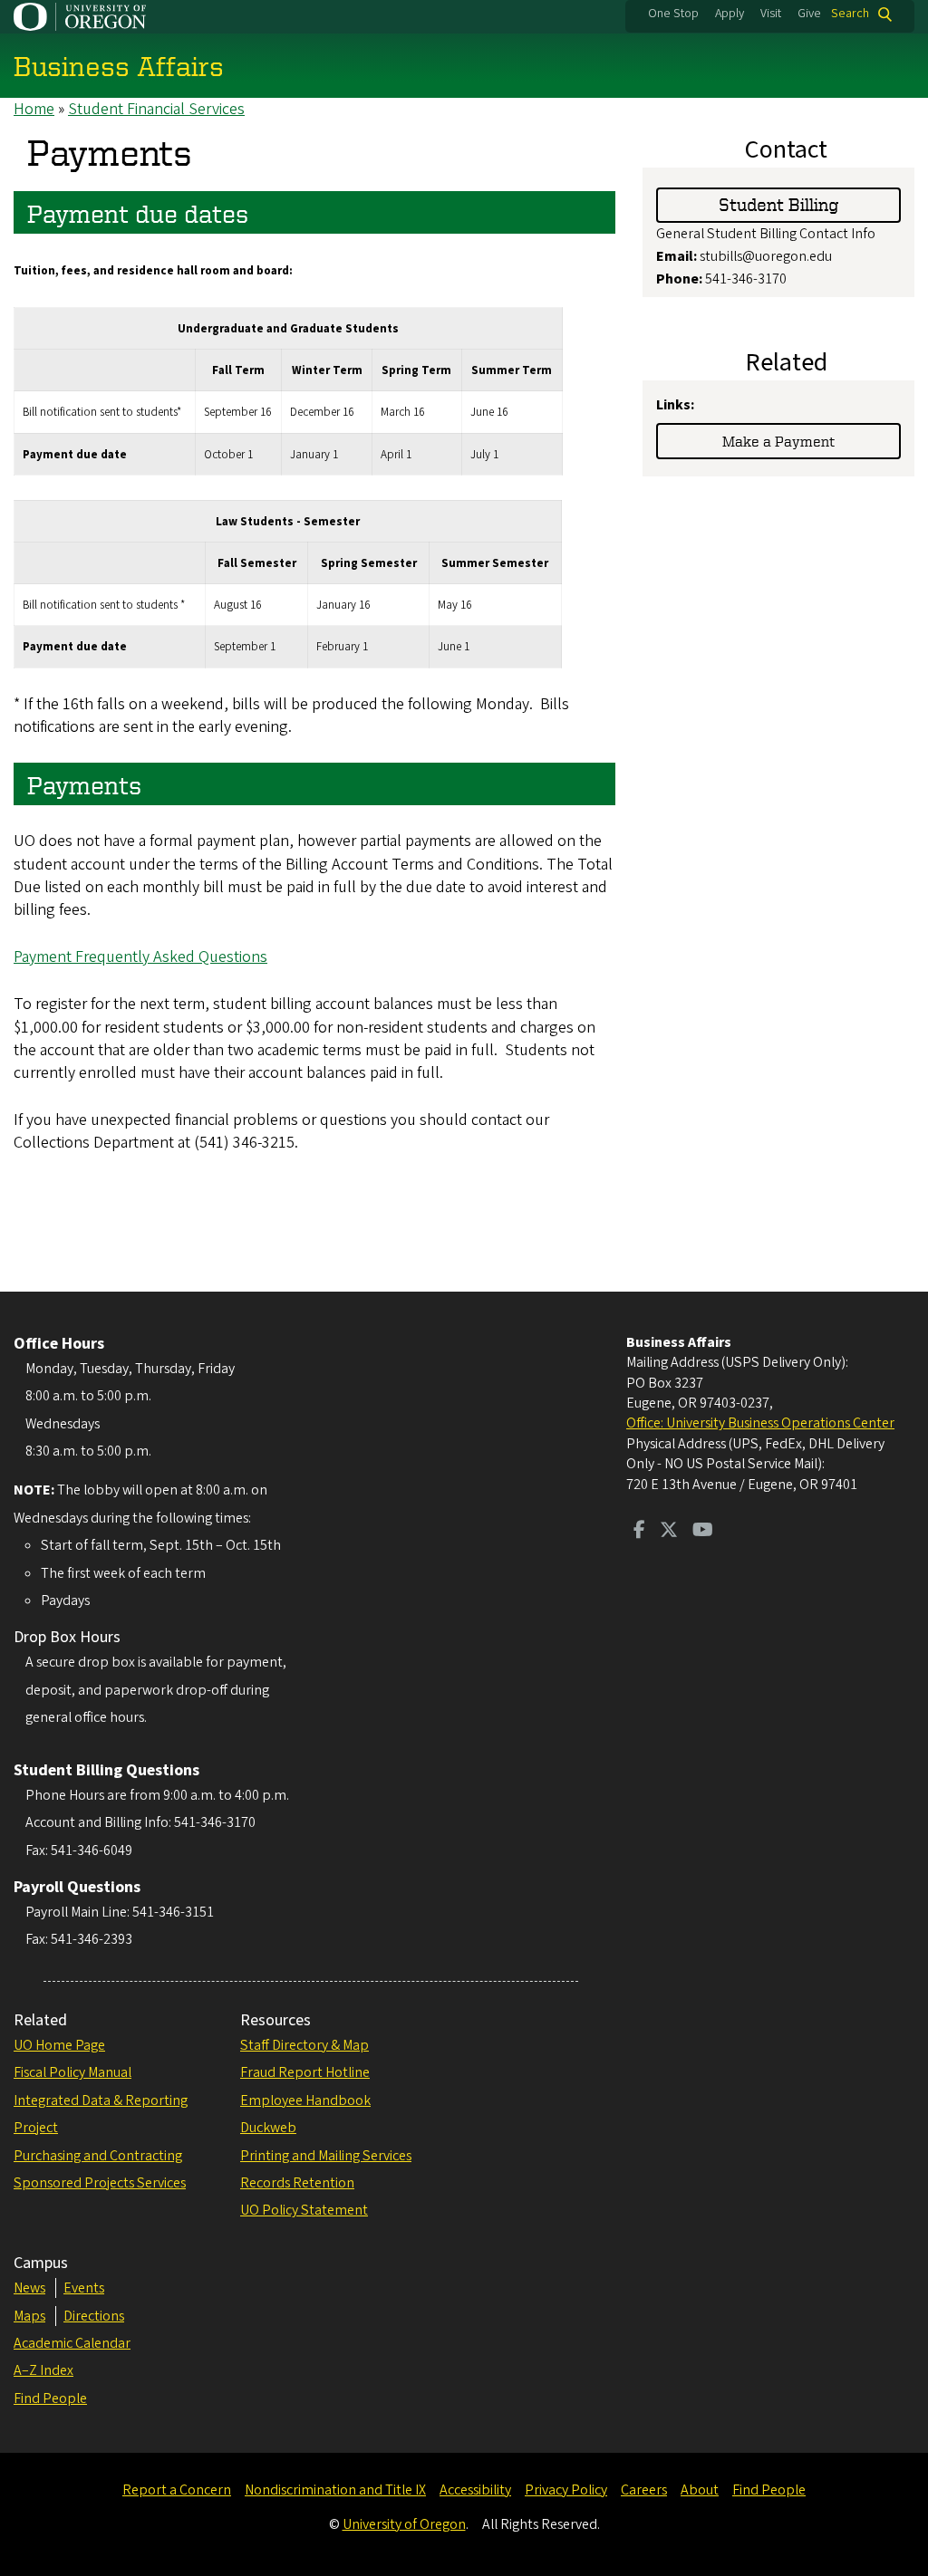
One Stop (673, 14)
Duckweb (268, 2128)
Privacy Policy (566, 2490)
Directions (94, 2316)
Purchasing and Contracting (98, 2156)
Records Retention (297, 2183)
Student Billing (778, 204)
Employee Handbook (305, 2100)
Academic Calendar (72, 2343)
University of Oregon (404, 2524)
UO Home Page (59, 2045)
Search (850, 14)
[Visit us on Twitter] (669, 1532)
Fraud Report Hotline (305, 2072)
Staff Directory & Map (304, 2045)
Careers (644, 2490)
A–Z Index (43, 2370)
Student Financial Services (156, 109)
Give (809, 14)
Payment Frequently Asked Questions (140, 957)
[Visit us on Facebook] (639, 1532)
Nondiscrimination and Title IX (335, 2490)
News (29, 2288)
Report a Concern (177, 2490)
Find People (50, 2398)
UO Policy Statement (304, 2210)
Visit (771, 14)
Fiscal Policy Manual (72, 2072)
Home (34, 109)
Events (84, 2288)
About (700, 2490)
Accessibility (475, 2490)
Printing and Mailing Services (326, 2156)
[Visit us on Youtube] (703, 1532)
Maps (29, 2316)
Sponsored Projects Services (100, 2183)
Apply (730, 14)
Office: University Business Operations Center (760, 1423)
